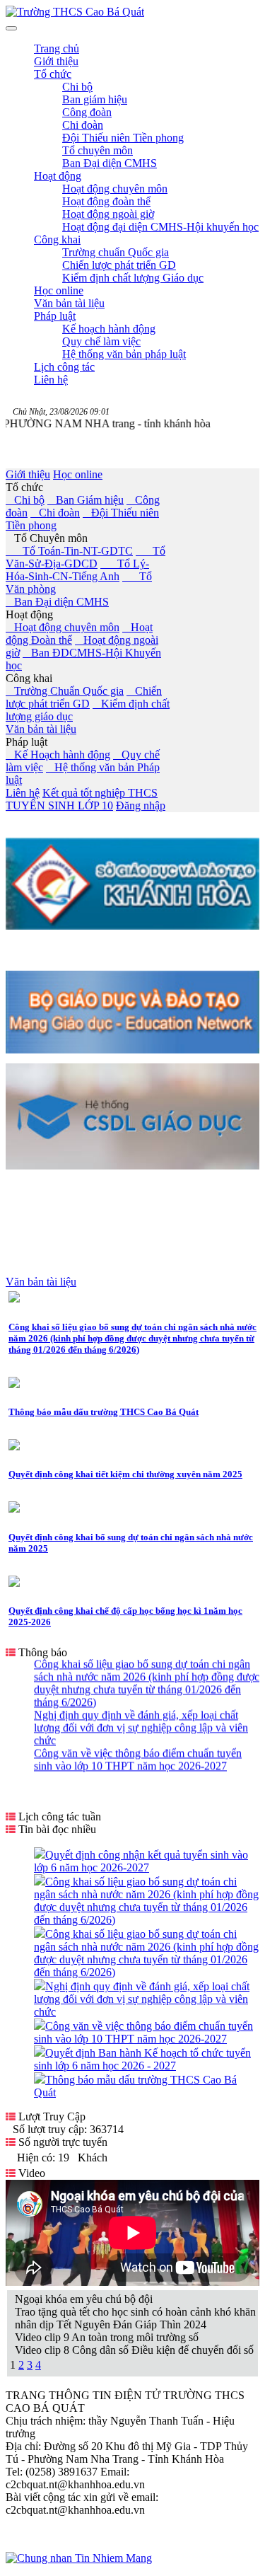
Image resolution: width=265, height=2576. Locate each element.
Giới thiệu (28, 474)
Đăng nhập (141, 805)
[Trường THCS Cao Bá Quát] (75, 12)
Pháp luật (26, 742)
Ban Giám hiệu (86, 500)
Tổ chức (24, 487)
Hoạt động (29, 614)
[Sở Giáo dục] (132, 926)
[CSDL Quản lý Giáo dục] (132, 1162)
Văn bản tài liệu (41, 729)
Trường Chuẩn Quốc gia (65, 691)
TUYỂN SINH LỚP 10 (59, 805)
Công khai (29, 678)
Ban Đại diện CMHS (57, 602)
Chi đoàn (55, 513)
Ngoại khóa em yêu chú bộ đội (84, 2299)
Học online (78, 474)
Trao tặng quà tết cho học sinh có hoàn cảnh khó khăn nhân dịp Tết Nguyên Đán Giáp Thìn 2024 (135, 2318)
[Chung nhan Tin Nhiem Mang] (79, 2558)
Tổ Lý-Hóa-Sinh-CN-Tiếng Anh (77, 570)
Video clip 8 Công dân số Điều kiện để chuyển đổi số (134, 2350)
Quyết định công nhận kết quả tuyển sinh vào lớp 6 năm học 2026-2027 (141, 1861)
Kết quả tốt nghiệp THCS (100, 793)
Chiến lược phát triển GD (84, 697)
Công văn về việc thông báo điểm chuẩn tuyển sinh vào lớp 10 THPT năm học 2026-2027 (138, 1753)
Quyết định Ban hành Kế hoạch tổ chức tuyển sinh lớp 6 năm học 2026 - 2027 (142, 2059)
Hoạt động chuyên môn (63, 627)
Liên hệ (23, 793)
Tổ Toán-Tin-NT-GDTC (69, 551)
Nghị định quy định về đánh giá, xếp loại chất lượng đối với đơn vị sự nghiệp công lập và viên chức (141, 1721)
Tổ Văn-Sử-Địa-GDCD (86, 557)
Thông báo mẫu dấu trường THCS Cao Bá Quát (104, 1412)
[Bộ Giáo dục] (132, 1050)
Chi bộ (25, 500)
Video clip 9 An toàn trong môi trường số (107, 2337)
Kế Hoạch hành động (58, 755)
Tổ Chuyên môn (47, 538)
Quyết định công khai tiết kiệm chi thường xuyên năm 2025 (125, 1474)
